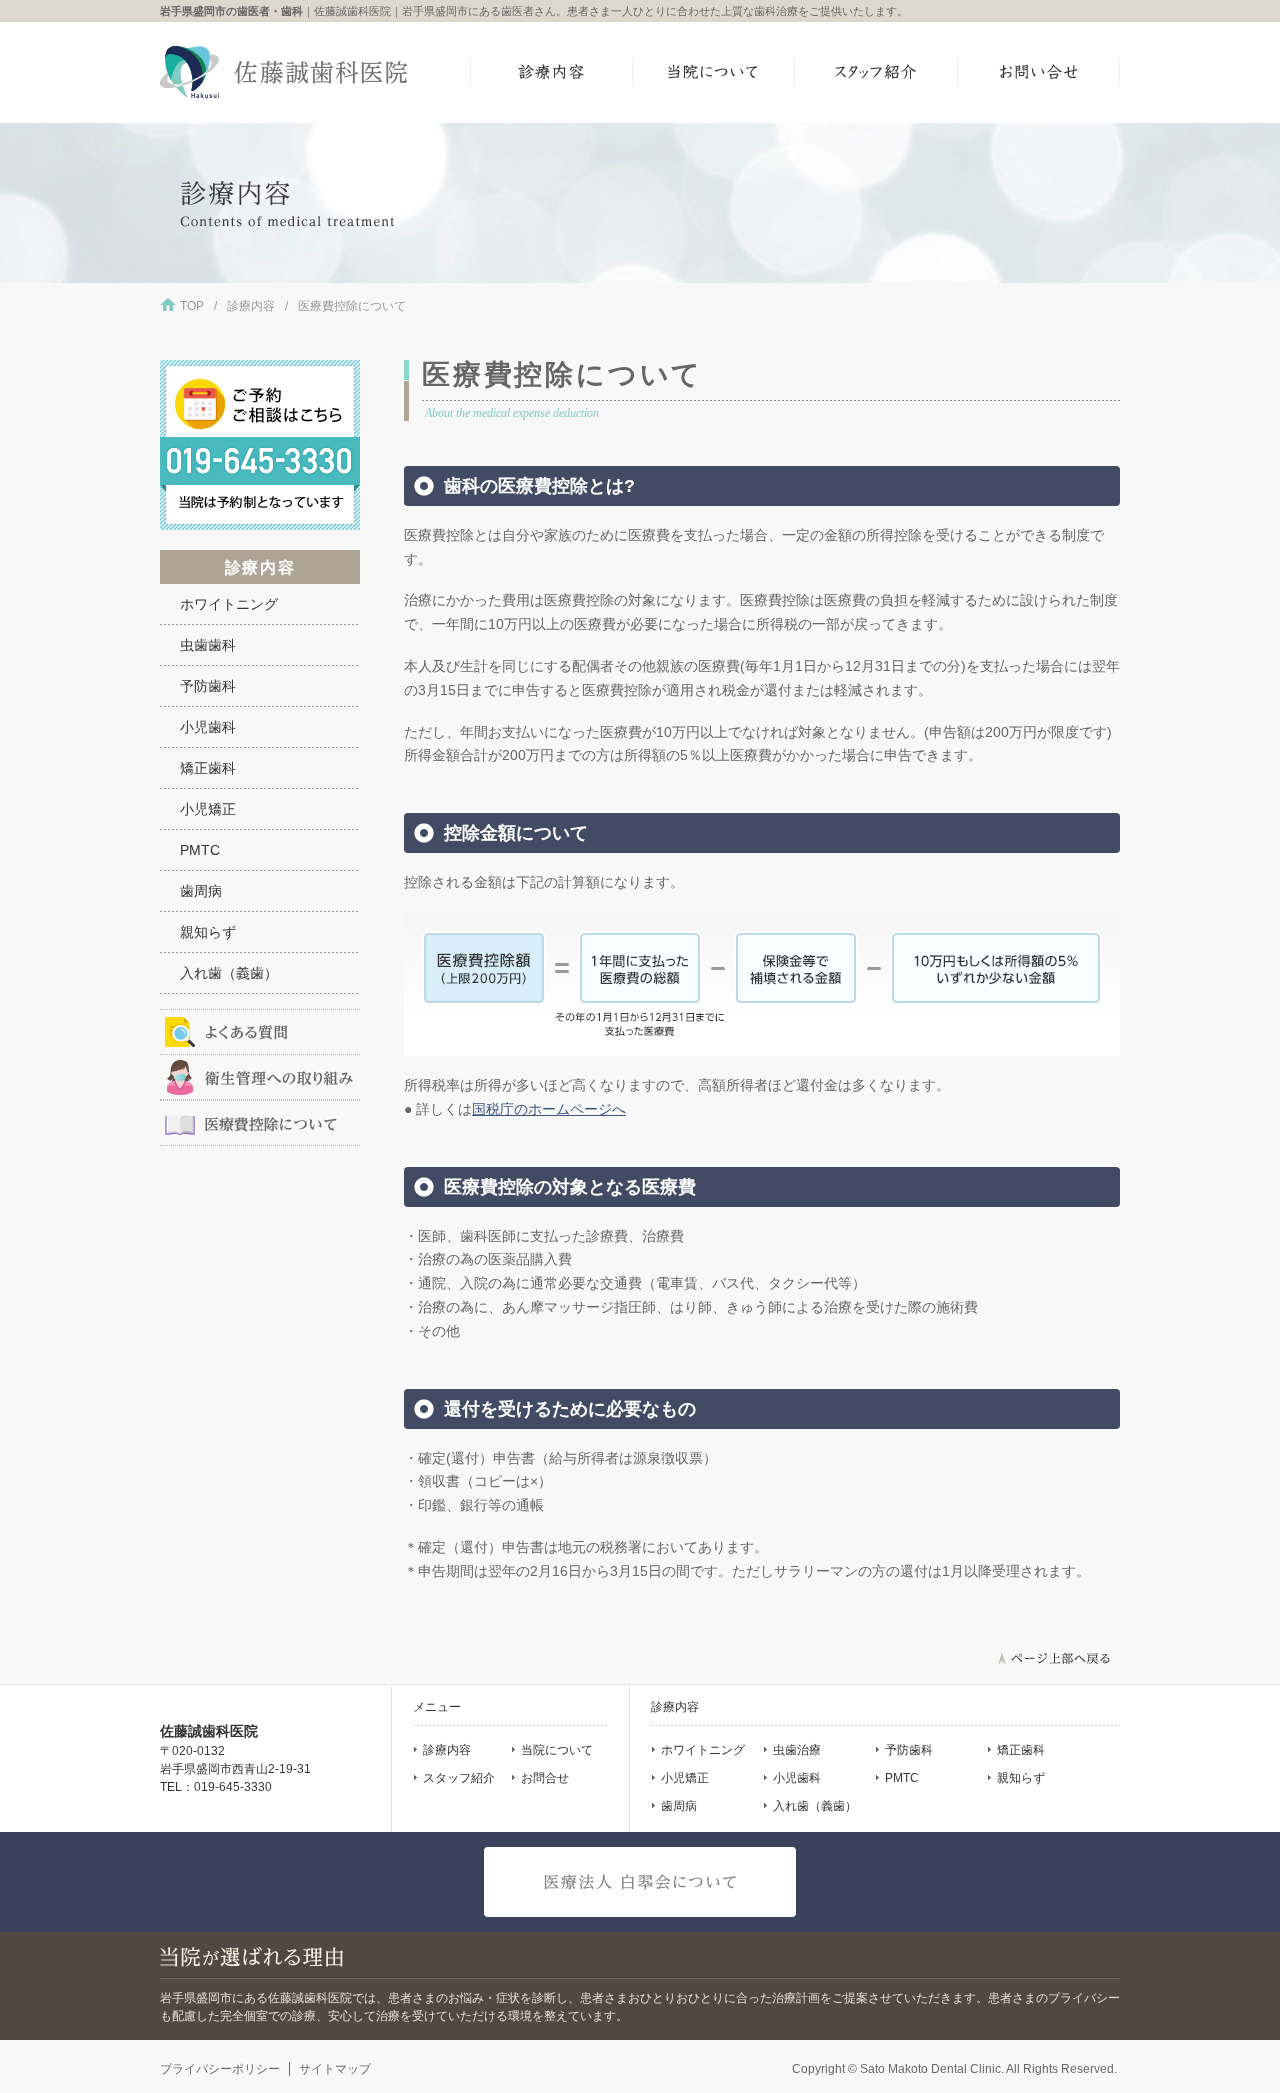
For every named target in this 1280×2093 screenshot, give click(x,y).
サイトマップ (335, 2069)
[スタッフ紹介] (876, 72)
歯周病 (201, 891)
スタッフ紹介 (459, 1778)
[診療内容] (551, 72)
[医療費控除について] (260, 1123)
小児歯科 (208, 727)
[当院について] (714, 72)
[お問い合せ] (1039, 72)
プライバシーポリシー (220, 2069)
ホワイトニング (229, 604)
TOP (192, 306)
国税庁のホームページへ (549, 1109)
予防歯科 (208, 686)
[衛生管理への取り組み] (260, 1077)
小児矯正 (208, 809)
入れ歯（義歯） (229, 973)
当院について (557, 1750)
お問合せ (545, 1778)
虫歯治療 (797, 1750)
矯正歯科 (208, 768)
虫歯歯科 (208, 645)
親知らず (208, 932)
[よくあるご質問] (260, 1032)
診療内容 (251, 306)
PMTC (200, 850)
